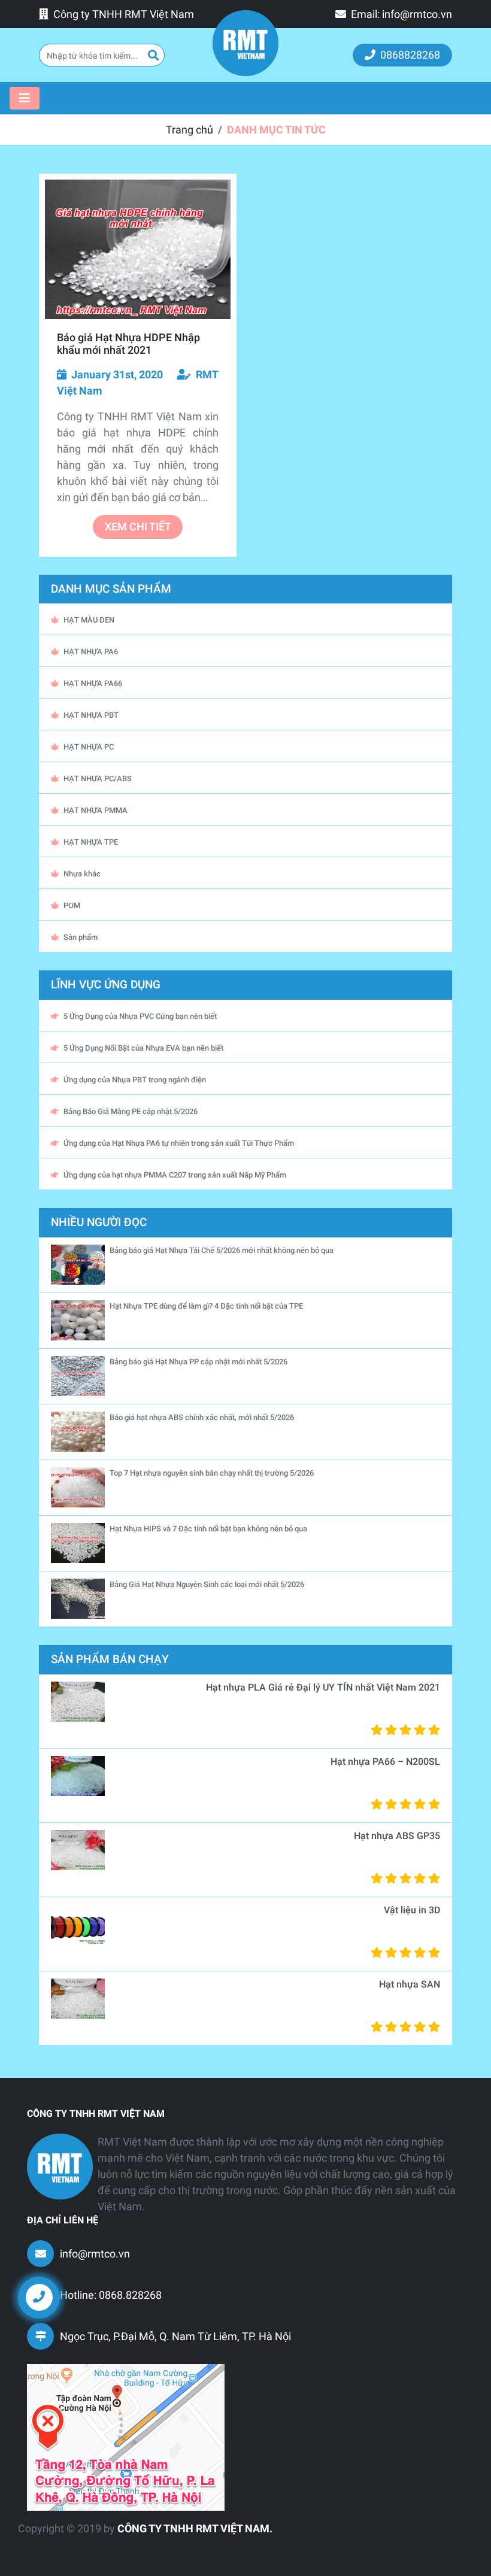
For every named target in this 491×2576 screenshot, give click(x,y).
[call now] (39, 2297)
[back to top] (461, 2307)
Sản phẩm (81, 937)
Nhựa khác (82, 874)
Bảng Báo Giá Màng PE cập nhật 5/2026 (131, 1111)
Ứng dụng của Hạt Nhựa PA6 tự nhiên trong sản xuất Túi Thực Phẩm (179, 1143)
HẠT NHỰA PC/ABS (98, 779)
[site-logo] (245, 43)
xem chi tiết (138, 527)
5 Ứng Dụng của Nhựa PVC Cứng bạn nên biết (140, 1016)
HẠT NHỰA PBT (91, 715)
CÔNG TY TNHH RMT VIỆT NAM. (195, 2528)
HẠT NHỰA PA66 (93, 683)
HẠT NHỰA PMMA (96, 810)
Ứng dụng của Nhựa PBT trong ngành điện (135, 1080)
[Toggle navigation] (25, 98)
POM (72, 905)
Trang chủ (190, 130)
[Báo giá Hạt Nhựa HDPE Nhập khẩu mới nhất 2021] (138, 249)
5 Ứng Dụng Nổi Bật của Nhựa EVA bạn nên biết (143, 1048)
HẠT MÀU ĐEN (89, 620)
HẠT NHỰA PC (89, 747)
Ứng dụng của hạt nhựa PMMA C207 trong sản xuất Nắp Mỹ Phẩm (175, 1175)
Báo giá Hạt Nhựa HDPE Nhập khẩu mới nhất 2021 (128, 344)
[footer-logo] (60, 2167)
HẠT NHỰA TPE (91, 842)
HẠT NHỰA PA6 (91, 652)
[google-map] (126, 2437)
